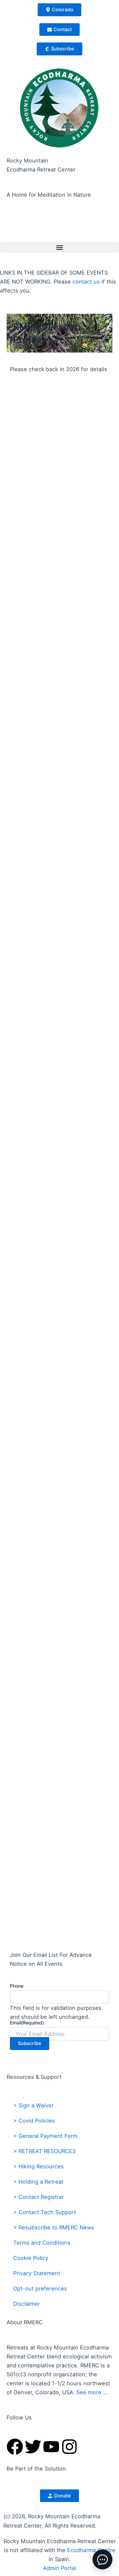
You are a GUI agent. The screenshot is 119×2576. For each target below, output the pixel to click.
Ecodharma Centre (91, 2550)
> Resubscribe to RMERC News (54, 2227)
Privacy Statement (37, 2273)
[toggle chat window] (102, 2559)
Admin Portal (59, 2568)
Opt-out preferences (40, 2288)
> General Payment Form (45, 2136)
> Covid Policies (34, 2121)
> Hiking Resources (39, 2166)
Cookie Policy (31, 2258)
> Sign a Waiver (33, 2105)
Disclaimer (27, 2304)
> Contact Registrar (39, 2197)
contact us (86, 282)
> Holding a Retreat (38, 2182)
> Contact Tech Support (45, 2212)
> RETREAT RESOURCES (44, 2151)
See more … (92, 2392)
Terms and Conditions (42, 2243)
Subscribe (30, 2043)
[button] (59, 247)
